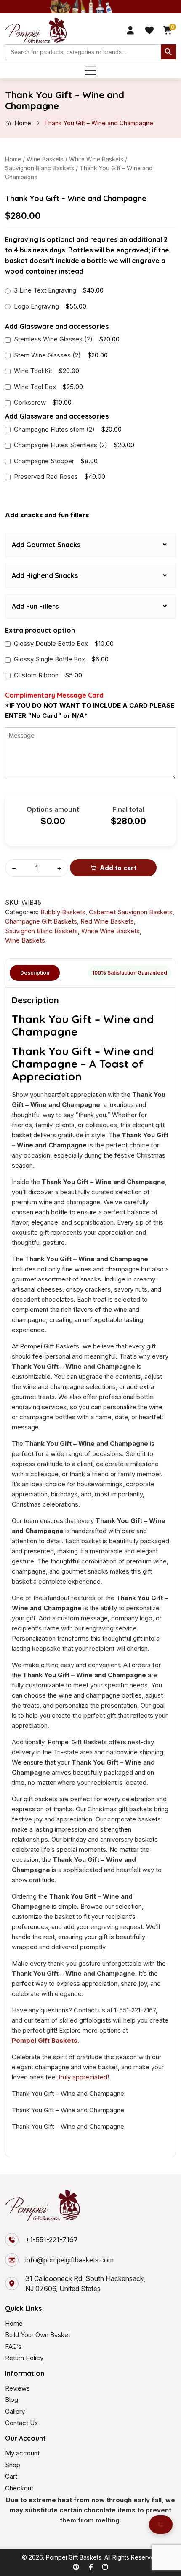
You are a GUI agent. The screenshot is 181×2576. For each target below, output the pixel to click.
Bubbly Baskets (63, 912)
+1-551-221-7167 (52, 2240)
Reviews (17, 2388)
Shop (13, 2465)
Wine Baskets (45, 159)
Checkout (19, 2488)
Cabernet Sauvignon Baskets (131, 912)
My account (22, 2453)
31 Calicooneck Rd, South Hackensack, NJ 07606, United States (85, 2283)
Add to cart (118, 868)
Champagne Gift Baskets (41, 921)
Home (23, 123)
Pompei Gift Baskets (45, 2040)
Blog (12, 2400)
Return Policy (24, 2358)
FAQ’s (13, 2346)
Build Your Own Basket (38, 2335)
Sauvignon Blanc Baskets (40, 168)
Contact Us (21, 2423)
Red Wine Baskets (107, 921)
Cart (11, 2476)
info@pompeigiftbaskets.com (69, 2260)
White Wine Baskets (96, 159)
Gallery (15, 2411)
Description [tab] (35, 973)
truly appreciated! (84, 2077)
